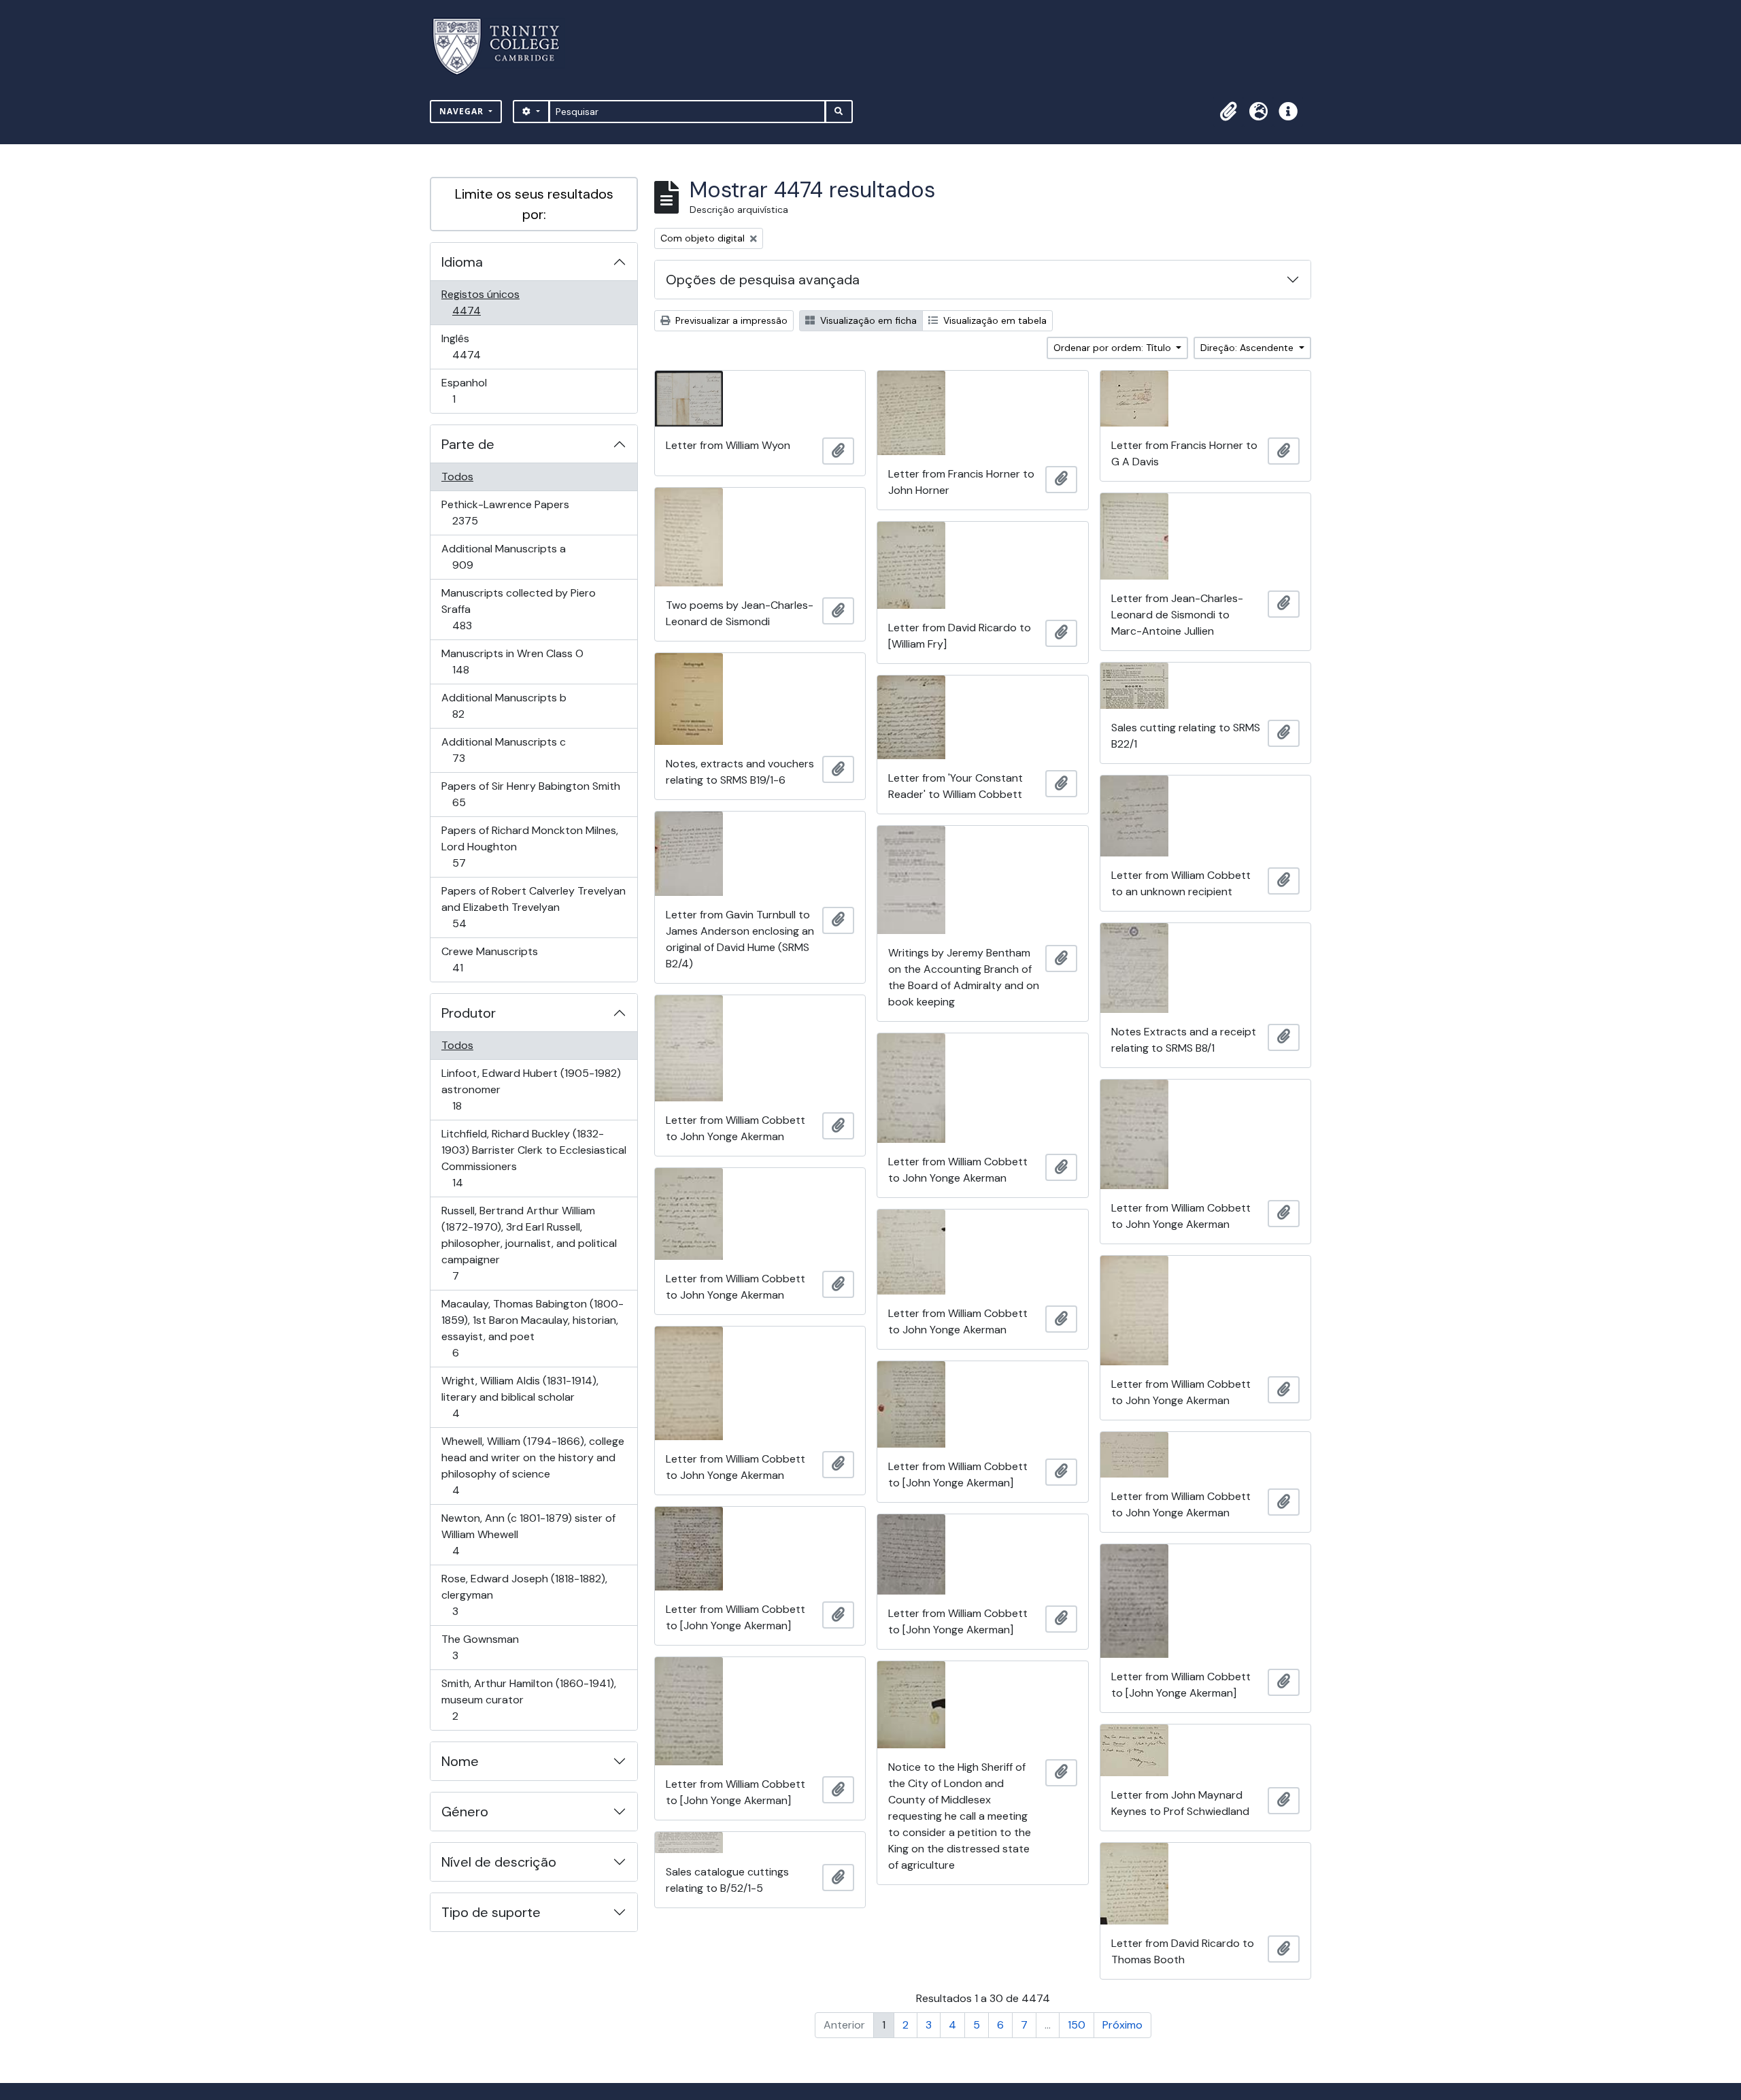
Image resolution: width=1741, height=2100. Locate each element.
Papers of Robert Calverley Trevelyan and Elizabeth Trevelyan (533, 907)
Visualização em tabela (994, 320)
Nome (460, 1761)
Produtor (469, 1013)
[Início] (504, 47)
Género (465, 1812)
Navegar (463, 111)
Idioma (462, 262)
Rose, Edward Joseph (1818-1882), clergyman (524, 1595)
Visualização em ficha (867, 320)
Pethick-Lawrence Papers (505, 512)
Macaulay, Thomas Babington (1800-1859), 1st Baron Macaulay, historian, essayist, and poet (532, 1328)
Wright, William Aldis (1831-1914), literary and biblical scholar (520, 1397)
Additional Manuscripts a (503, 556)
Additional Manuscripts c (503, 750)
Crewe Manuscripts (489, 959)
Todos (457, 477)
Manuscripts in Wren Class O (512, 661)
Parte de (468, 444)
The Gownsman (480, 1647)
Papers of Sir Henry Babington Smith (530, 794)
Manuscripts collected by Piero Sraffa (518, 609)
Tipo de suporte (491, 1912)
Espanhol (473, 390)
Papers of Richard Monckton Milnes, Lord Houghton (529, 846)
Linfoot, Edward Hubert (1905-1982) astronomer (531, 1089)
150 (1077, 2025)
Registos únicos (486, 302)
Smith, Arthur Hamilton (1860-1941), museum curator (528, 1699)
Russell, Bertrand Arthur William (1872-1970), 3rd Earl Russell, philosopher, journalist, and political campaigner (529, 1243)
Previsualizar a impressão (730, 320)
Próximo (1122, 2025)
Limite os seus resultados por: (534, 204)
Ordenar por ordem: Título (1114, 348)
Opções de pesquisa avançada (763, 280)
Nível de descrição (499, 1862)
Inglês (486, 346)
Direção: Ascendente (1248, 348)
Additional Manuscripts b (504, 705)
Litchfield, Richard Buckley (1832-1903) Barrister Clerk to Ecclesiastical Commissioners (534, 1158)
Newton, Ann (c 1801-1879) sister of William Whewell (528, 1534)
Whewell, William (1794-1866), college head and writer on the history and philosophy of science (533, 1465)
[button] (1228, 112)
